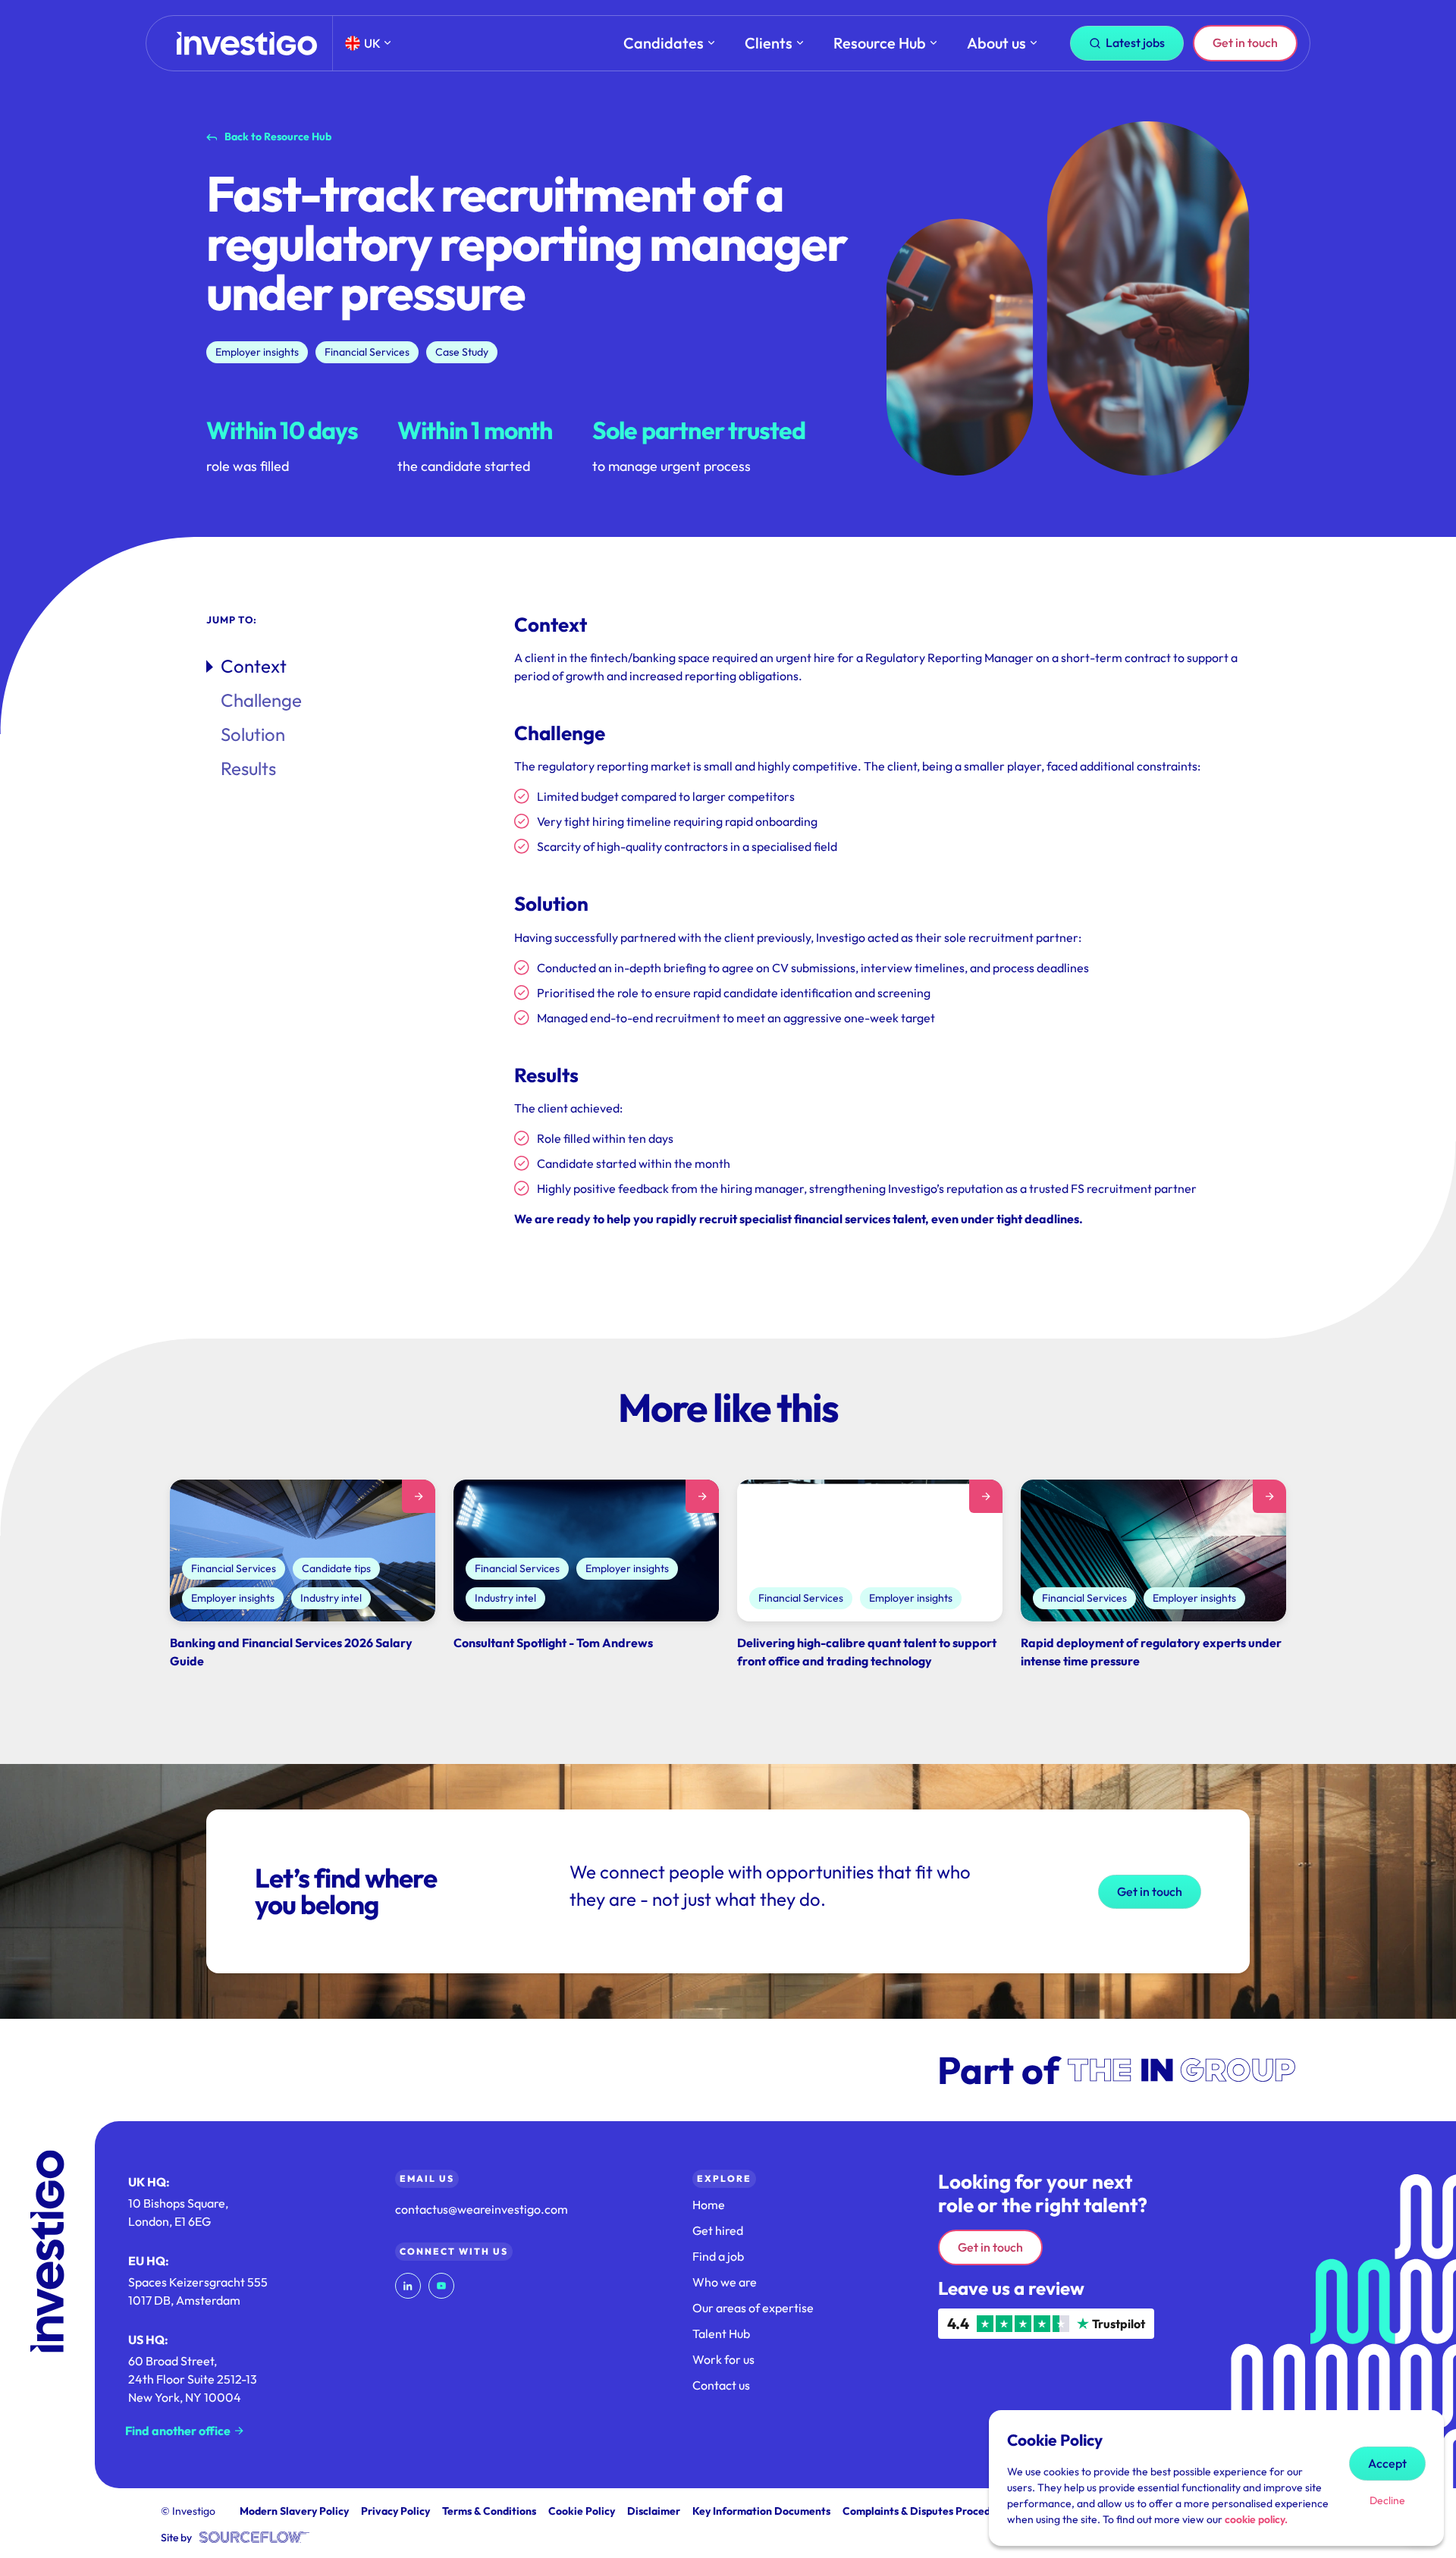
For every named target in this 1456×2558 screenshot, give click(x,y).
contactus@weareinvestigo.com (482, 2209)
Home (709, 2205)
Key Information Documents (761, 2511)
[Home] (247, 44)
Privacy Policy (395, 2511)
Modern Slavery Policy (294, 2511)
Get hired (718, 2230)
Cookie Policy (582, 2511)
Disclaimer (654, 2511)
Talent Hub (721, 2334)
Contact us (721, 2385)
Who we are (725, 2282)
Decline (1387, 2500)
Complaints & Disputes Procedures (927, 2511)
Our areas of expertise (753, 2308)
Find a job (718, 2256)
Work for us (723, 2359)
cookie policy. (1256, 2519)
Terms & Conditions (489, 2511)
